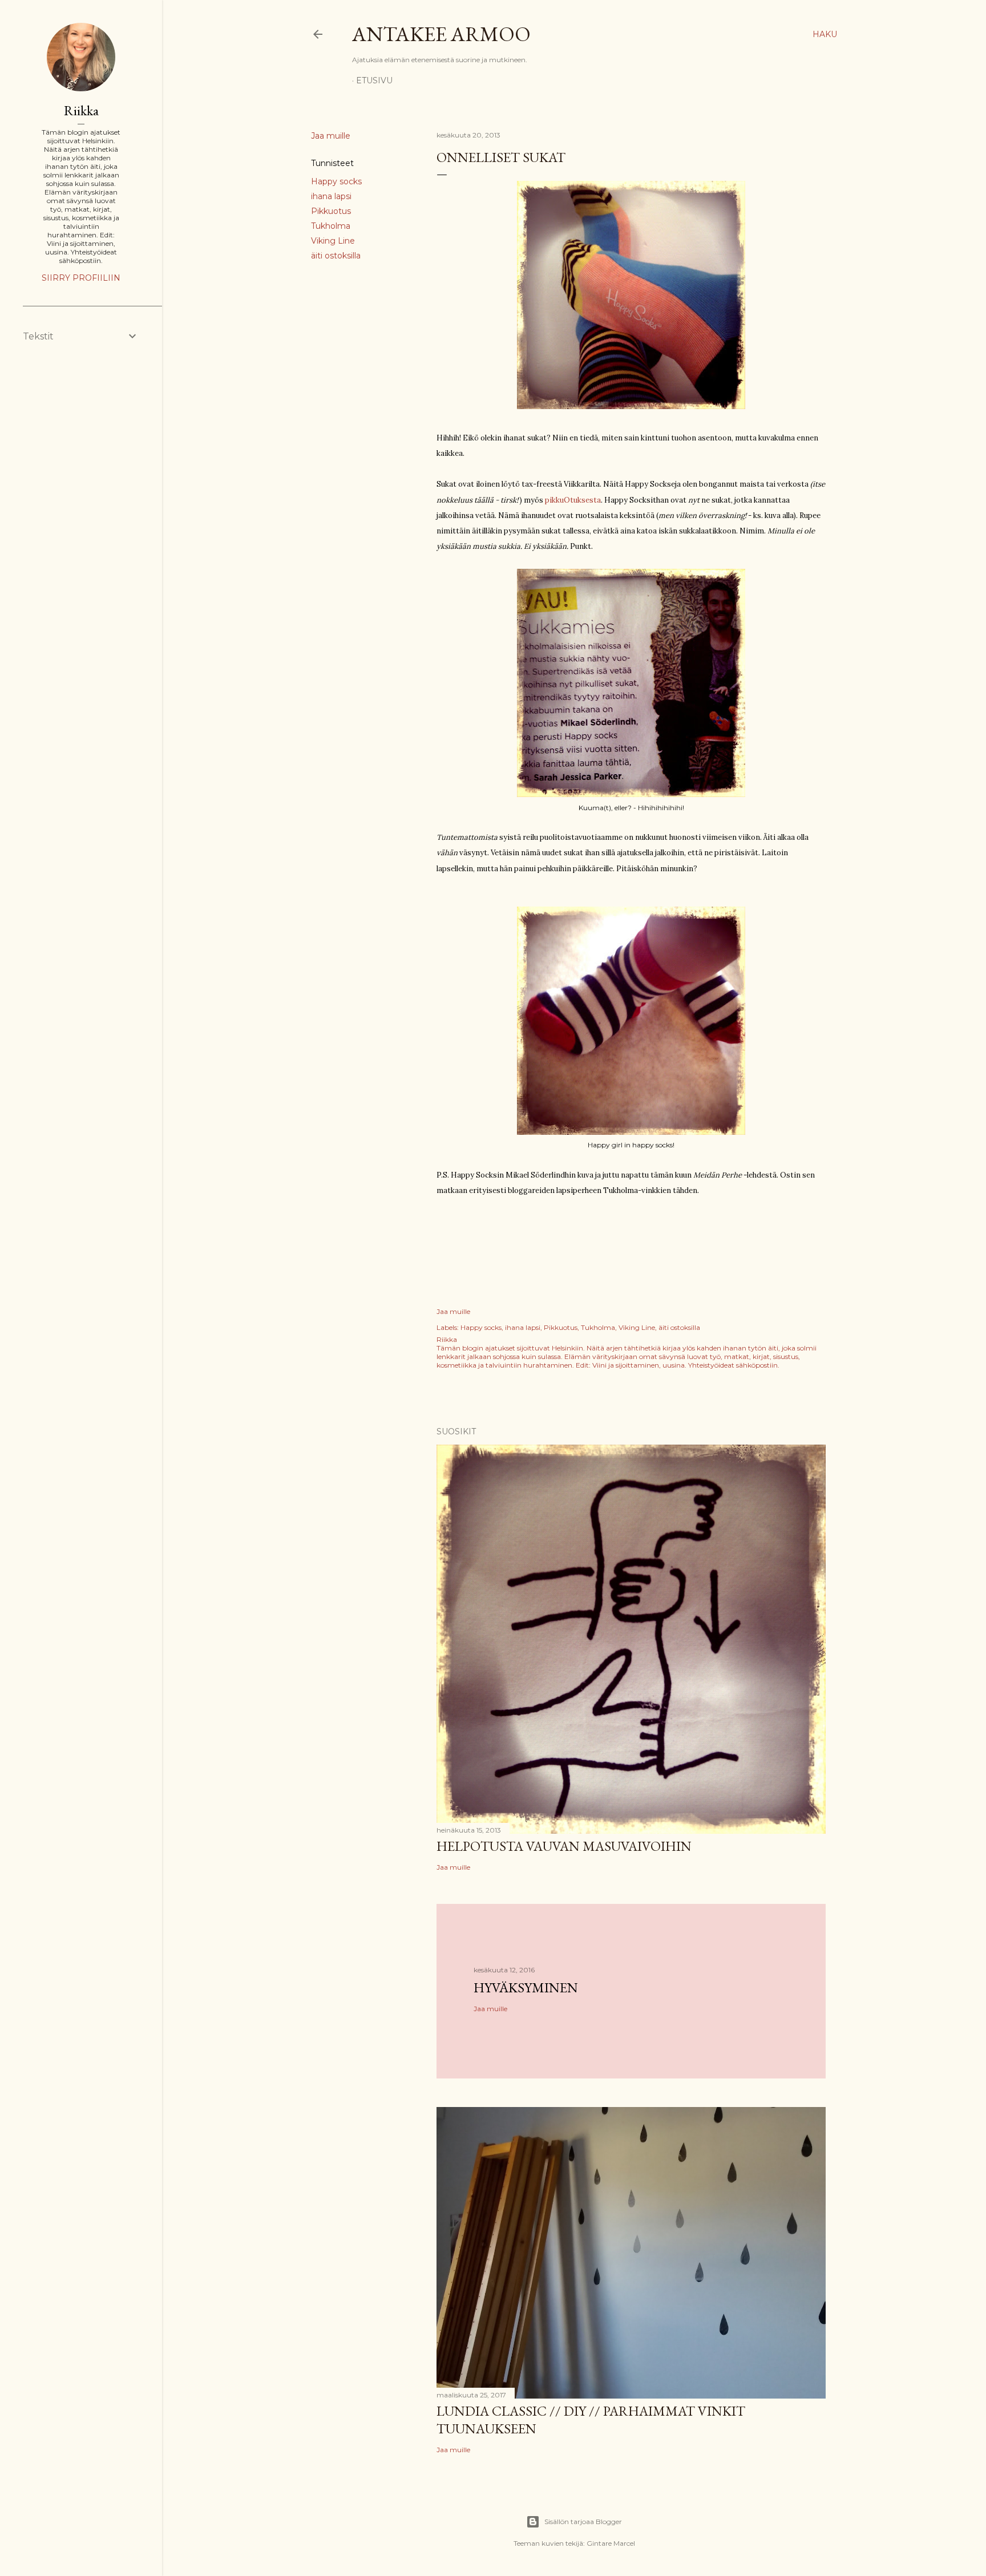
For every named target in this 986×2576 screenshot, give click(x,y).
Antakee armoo (441, 34)
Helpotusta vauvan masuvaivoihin (564, 1846)
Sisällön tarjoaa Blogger (583, 2522)
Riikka (81, 110)
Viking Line (333, 241)
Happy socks (336, 181)
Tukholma (331, 226)
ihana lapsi (331, 196)
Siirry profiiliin (81, 278)
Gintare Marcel (611, 2543)
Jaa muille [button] (331, 136)
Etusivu (374, 80)
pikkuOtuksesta (572, 500)
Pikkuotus (331, 211)
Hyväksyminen (526, 1987)
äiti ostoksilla (336, 256)
